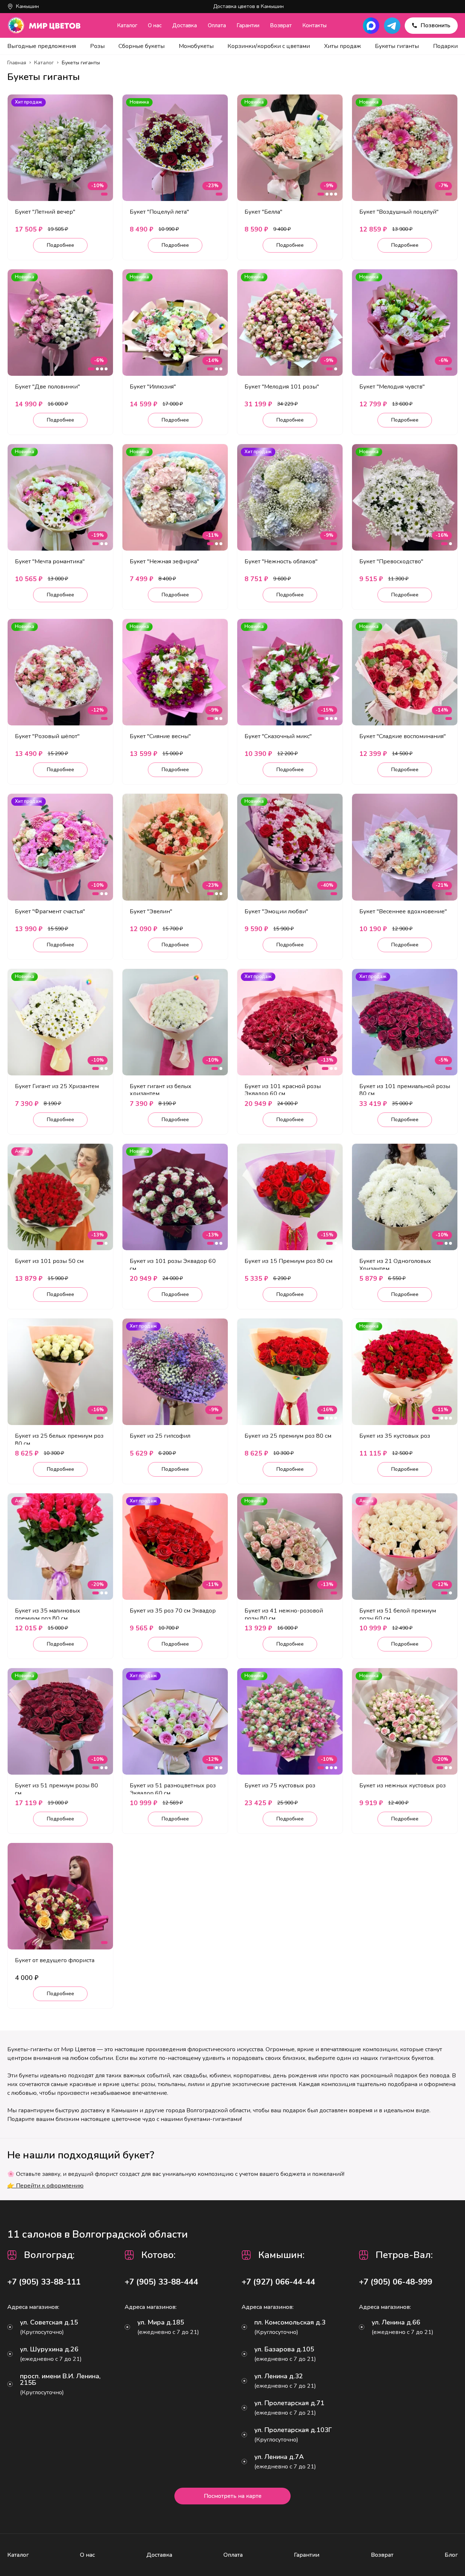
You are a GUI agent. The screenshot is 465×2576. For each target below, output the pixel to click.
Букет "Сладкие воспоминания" (403, 736)
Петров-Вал (403, 2255)
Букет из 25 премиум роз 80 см (288, 1436)
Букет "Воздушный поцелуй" (399, 212)
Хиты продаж (343, 46)
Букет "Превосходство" (391, 562)
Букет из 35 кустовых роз (395, 1436)
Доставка (185, 25)
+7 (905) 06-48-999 (396, 2282)
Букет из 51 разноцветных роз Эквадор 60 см (173, 1789)
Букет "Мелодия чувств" (392, 387)
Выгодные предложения (42, 46)
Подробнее (60, 245)
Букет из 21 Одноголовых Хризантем (395, 1265)
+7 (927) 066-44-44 (278, 2282)
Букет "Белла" (263, 212)
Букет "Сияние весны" (160, 736)
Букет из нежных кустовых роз (403, 1786)
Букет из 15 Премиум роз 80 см (288, 1261)
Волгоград (48, 2255)
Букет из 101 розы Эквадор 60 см (173, 1265)
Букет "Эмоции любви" (276, 911)
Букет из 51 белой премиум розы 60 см (398, 1615)
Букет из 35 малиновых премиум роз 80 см (48, 1615)
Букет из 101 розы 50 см (49, 1261)
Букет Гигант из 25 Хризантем (57, 1086)
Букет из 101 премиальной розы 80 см (405, 1090)
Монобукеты (196, 46)
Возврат (281, 25)
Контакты (314, 25)
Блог (451, 2555)
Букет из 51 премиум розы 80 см (56, 1789)
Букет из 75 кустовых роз (280, 1786)
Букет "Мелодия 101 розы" (282, 387)
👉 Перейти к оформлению (45, 2186)
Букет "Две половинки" (47, 387)
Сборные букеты (141, 46)
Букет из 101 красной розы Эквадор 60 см (283, 1090)
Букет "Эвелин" (151, 911)
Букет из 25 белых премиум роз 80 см (59, 1440)
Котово (157, 2255)
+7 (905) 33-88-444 (161, 2282)
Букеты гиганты (397, 46)
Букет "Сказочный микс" (278, 736)
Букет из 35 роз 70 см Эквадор (173, 1611)
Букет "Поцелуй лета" (159, 212)
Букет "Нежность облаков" (281, 562)
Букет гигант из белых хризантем (161, 1090)
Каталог (127, 25)
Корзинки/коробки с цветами (269, 46)
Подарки (445, 46)
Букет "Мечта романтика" (50, 562)
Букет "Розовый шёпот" (47, 736)
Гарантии (248, 25)
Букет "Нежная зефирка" (164, 562)
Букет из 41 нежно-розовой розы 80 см (284, 1615)
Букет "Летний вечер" (45, 212)
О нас (155, 25)
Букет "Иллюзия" (153, 387)
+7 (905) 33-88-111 (44, 2282)
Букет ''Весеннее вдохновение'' (403, 911)
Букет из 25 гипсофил (160, 1436)
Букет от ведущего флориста (55, 1960)
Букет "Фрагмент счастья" (50, 911)
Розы (97, 46)
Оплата (217, 25)
